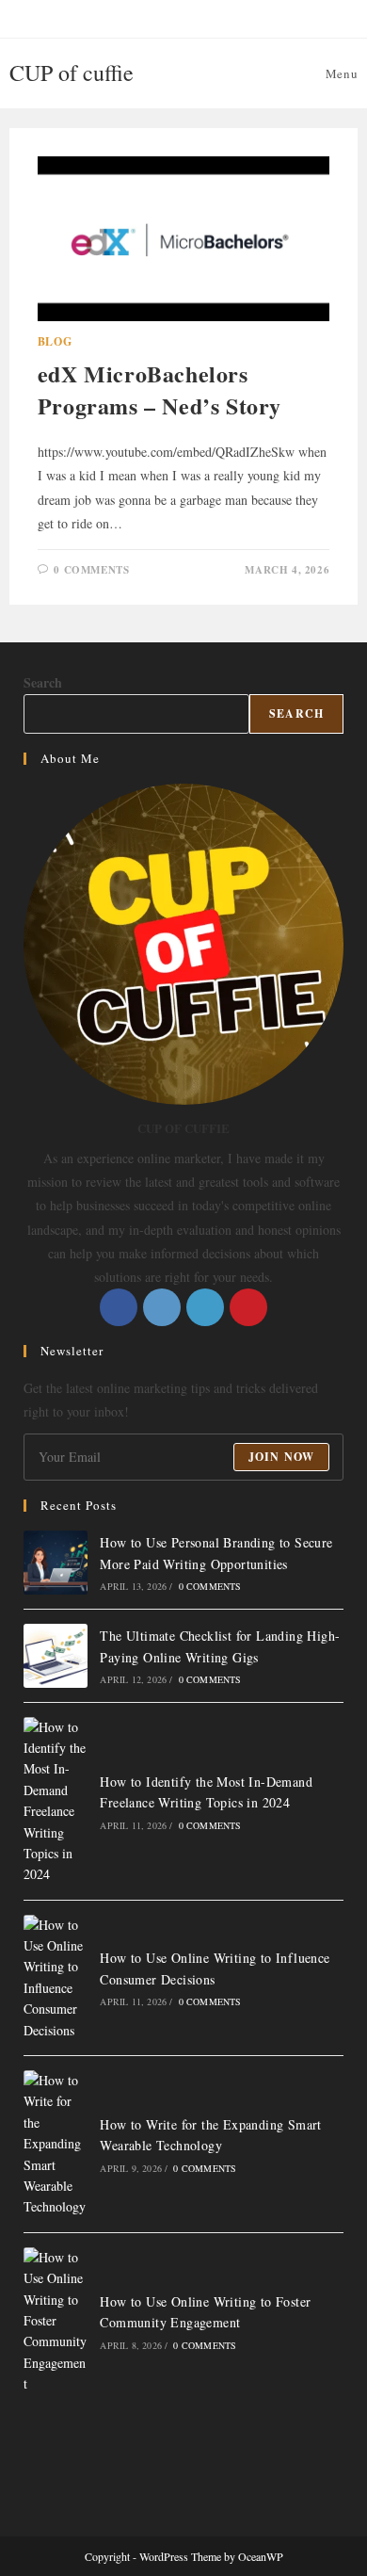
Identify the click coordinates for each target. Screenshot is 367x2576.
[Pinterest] (248, 1307)
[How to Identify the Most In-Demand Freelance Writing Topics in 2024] (56, 1801)
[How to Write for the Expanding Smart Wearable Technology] (56, 2144)
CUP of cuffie (72, 73)
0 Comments (91, 570)
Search (43, 682)
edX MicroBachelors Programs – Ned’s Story (160, 389)
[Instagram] (162, 1307)
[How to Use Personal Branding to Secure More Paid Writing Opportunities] (56, 1563)
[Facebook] (119, 1307)
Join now (282, 1457)
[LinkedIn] (205, 1307)
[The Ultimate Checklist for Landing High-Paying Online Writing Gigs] (56, 1656)
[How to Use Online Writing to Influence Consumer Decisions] (56, 1978)
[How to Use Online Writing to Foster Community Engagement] (56, 2321)
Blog (55, 341)
